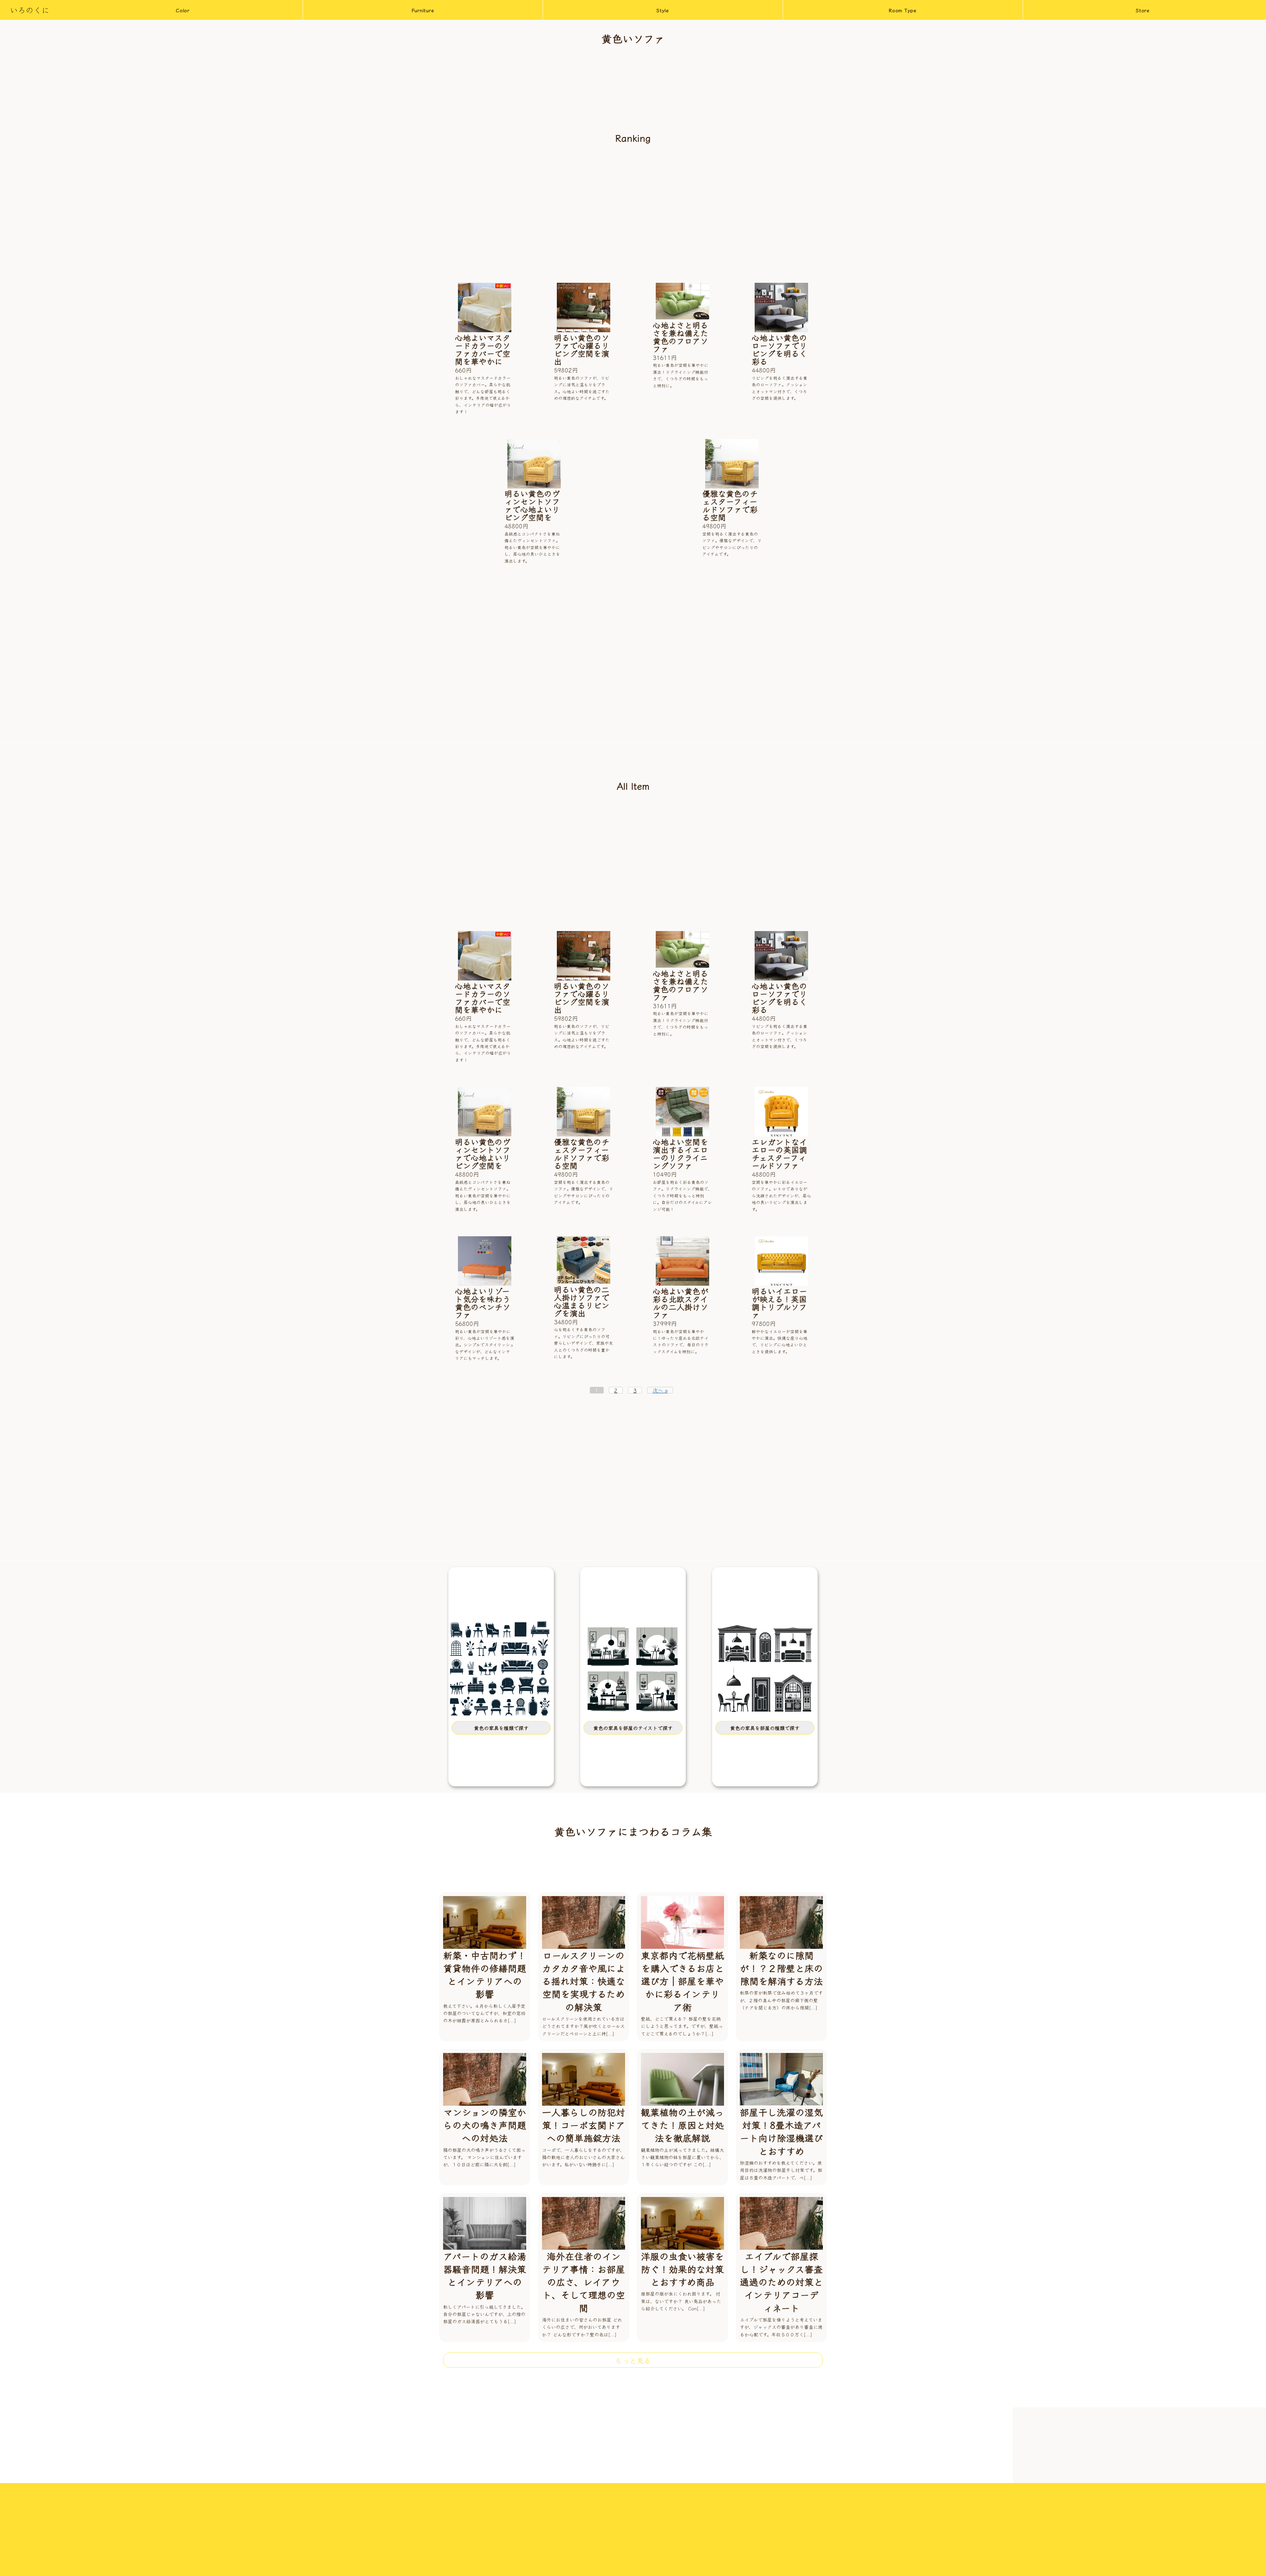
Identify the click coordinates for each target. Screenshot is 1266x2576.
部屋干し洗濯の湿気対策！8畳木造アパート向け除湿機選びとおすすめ (781, 2131)
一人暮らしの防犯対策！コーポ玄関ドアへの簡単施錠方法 (584, 2125)
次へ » (660, 1390)
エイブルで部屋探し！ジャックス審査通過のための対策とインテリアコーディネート (781, 2282)
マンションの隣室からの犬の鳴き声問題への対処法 (485, 2125)
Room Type (903, 10)
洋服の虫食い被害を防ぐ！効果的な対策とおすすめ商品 (682, 2269)
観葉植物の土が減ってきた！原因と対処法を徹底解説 (682, 2125)
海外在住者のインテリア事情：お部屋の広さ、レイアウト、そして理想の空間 (584, 2282)
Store (1143, 10)
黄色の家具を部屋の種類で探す (765, 1728)
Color (183, 10)
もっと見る (633, 2360)
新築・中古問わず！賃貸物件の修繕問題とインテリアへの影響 (485, 1975)
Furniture (423, 10)
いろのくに (30, 10)
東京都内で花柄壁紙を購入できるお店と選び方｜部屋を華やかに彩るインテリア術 (682, 1981)
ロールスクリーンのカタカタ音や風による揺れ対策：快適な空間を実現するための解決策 (584, 1981)
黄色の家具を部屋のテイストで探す (633, 1728)
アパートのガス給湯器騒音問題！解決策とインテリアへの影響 (485, 2275)
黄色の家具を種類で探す (501, 1728)
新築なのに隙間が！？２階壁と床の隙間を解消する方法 (781, 1968)
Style (663, 10)
